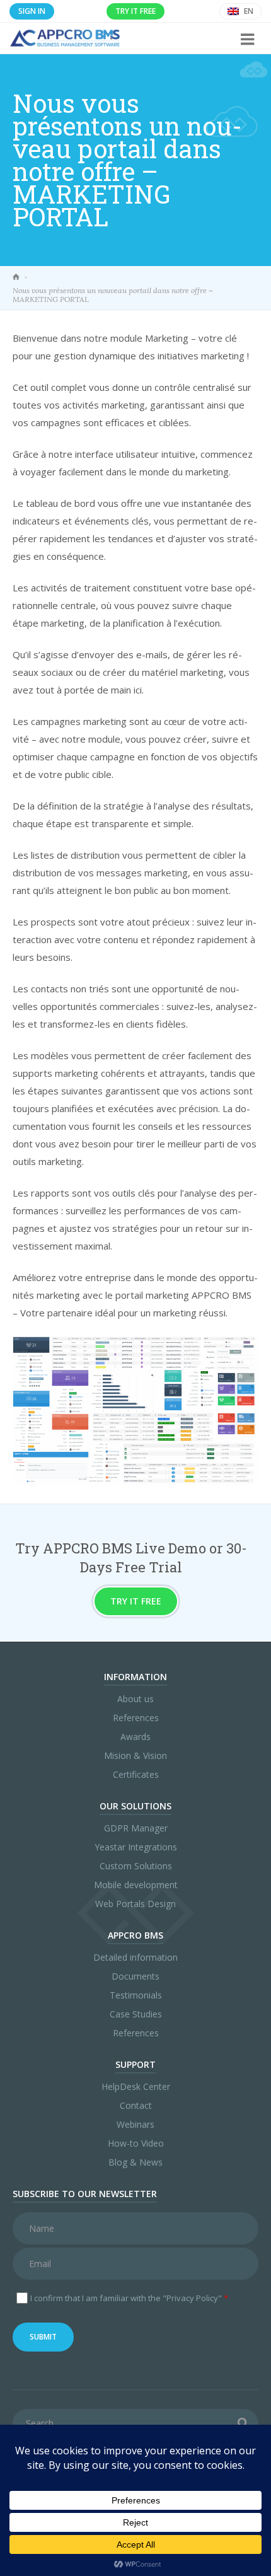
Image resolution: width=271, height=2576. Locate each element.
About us (135, 1699)
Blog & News (135, 2162)
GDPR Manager (136, 1828)
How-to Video (136, 2143)
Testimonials (136, 1995)
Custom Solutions (136, 1866)
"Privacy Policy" (192, 2298)
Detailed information (135, 1957)
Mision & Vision (135, 1755)
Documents (135, 1976)
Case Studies (136, 2014)
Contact (136, 2105)
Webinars (135, 2124)
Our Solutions (135, 1806)
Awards (135, 1737)
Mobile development (136, 1885)
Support (135, 2064)
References (136, 1718)
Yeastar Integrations (136, 1847)
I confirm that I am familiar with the (129, 2298)
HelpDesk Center (136, 2086)
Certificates (136, 1774)
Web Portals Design (135, 1904)
